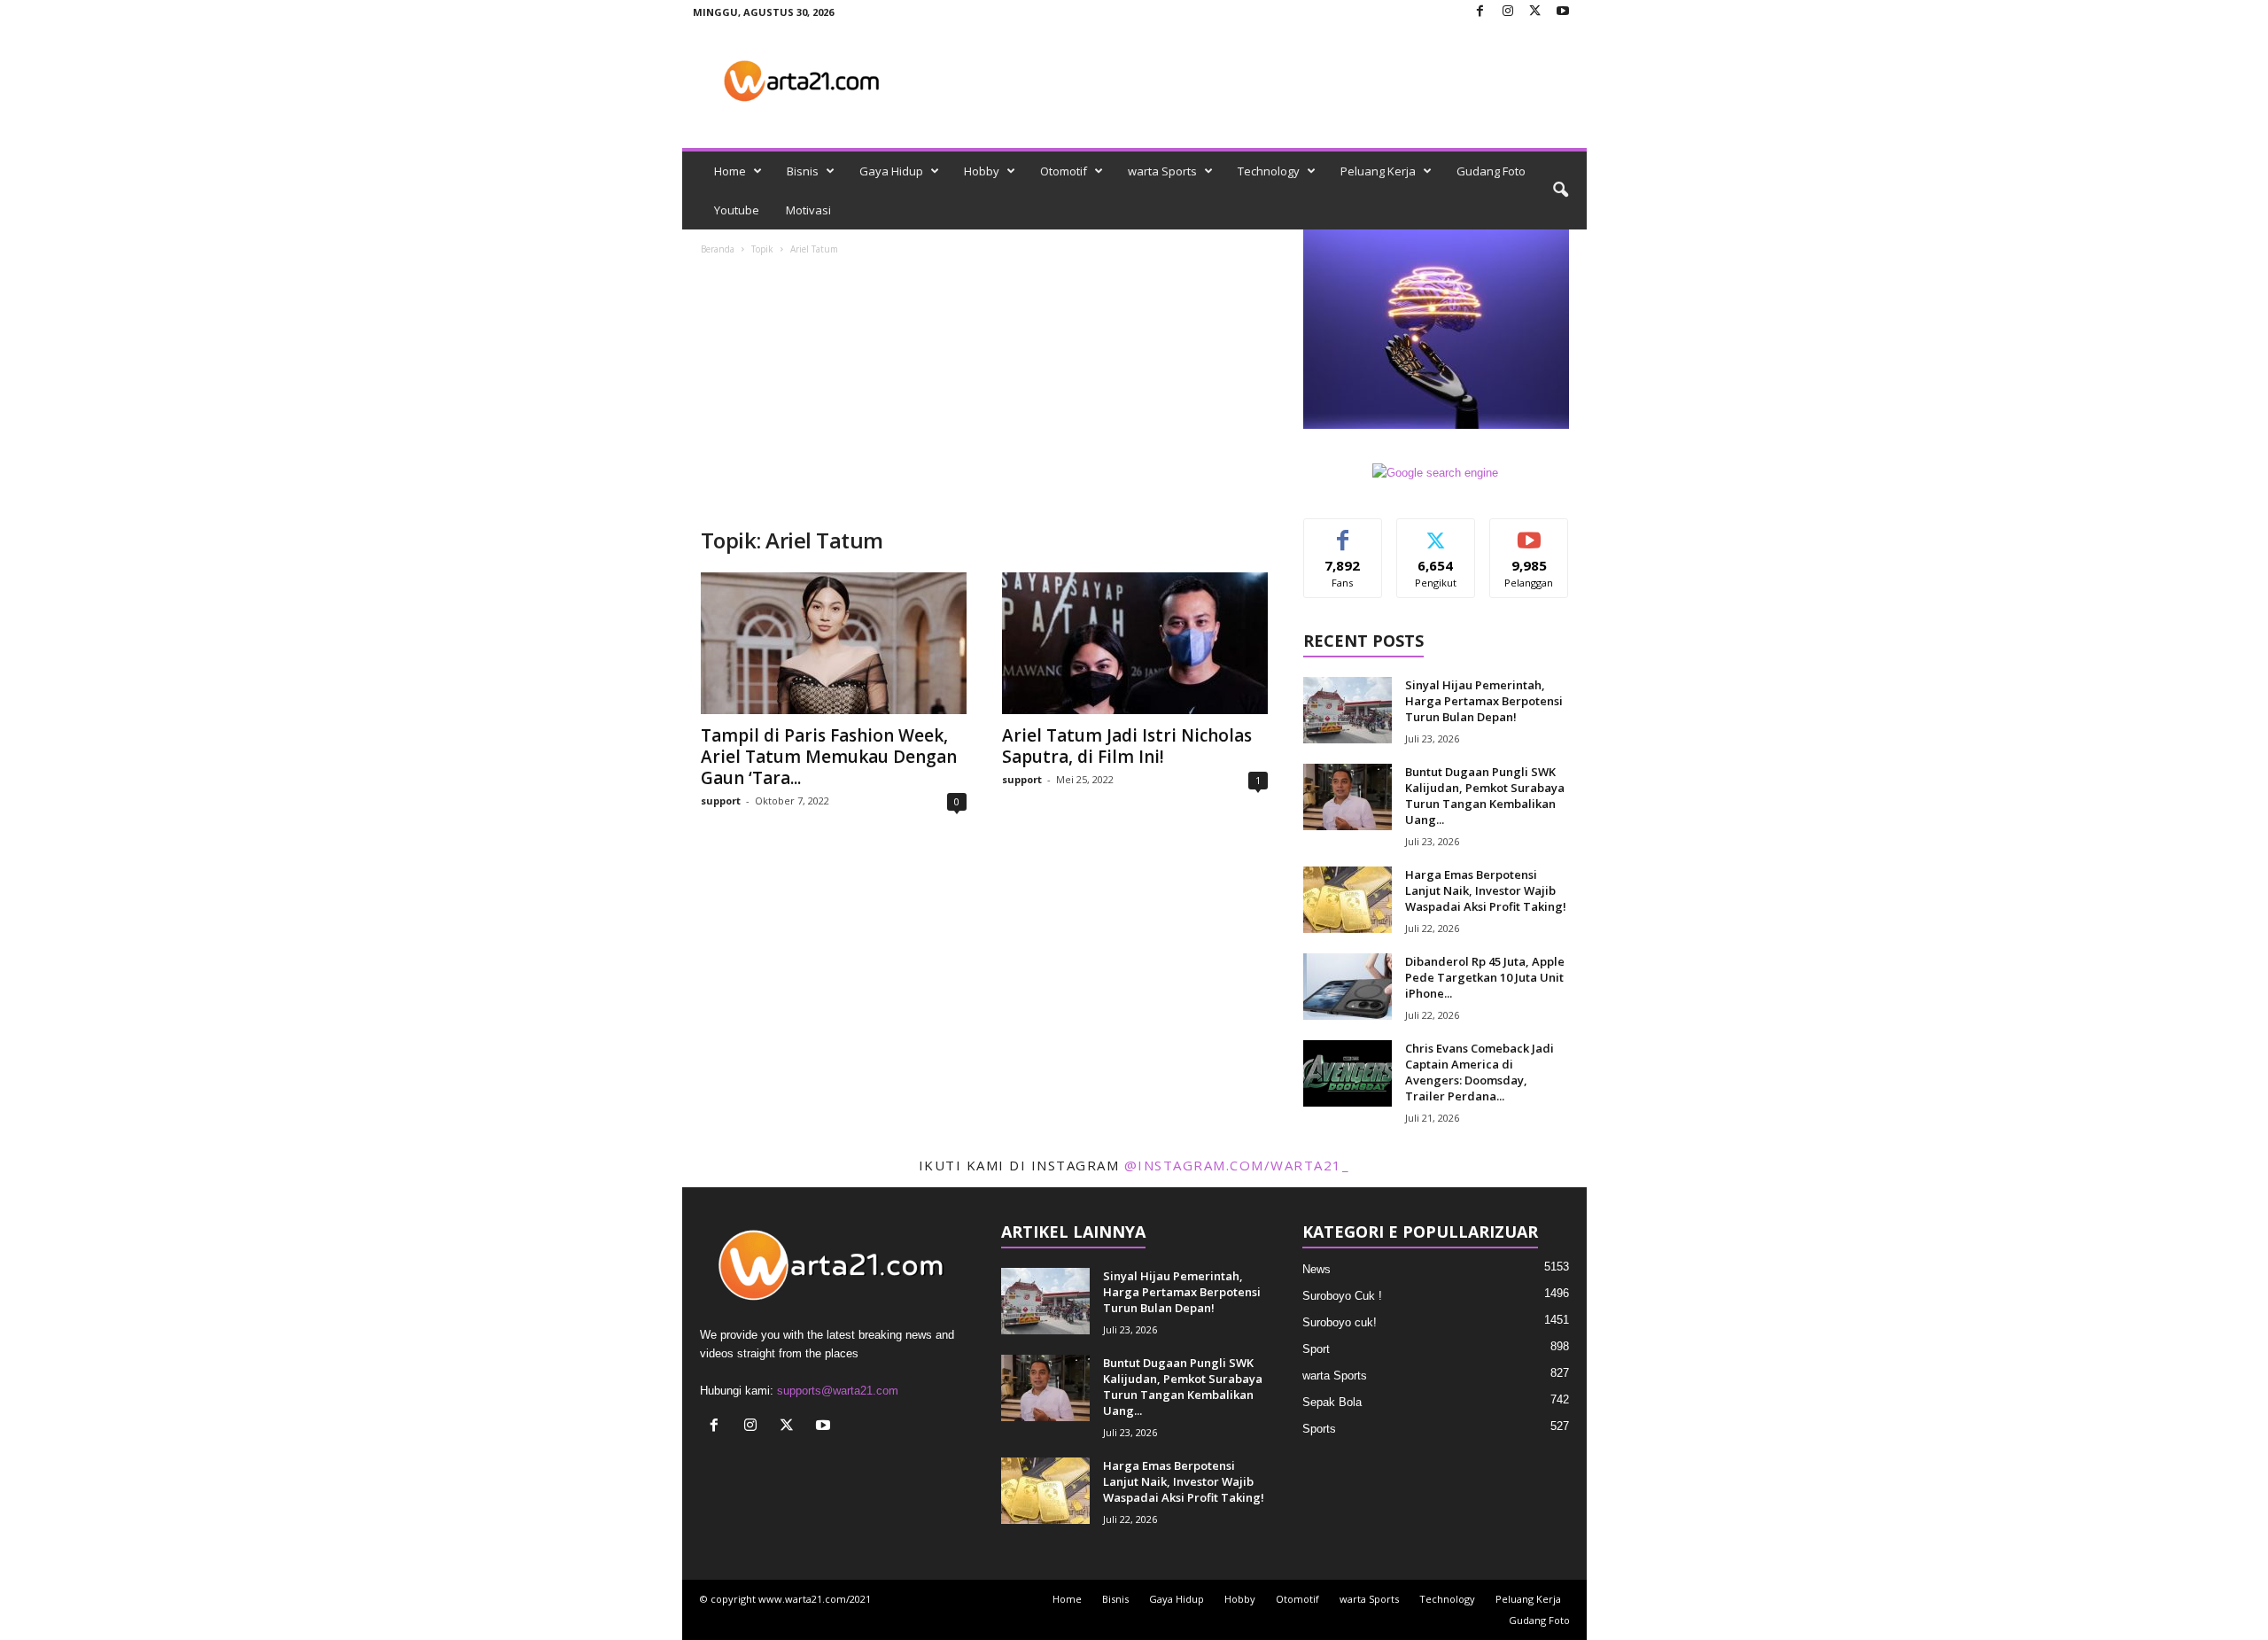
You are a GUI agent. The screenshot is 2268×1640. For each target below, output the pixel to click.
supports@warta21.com (838, 1391)
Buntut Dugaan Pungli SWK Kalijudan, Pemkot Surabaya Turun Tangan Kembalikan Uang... (1485, 796)
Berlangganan (1530, 539)
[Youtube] (1563, 12)
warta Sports (1162, 171)
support (721, 801)
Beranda (718, 249)
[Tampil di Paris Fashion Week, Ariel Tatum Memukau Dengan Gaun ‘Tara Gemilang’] (834, 643)
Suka (1343, 532)
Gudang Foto (1491, 171)
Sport (1316, 1349)
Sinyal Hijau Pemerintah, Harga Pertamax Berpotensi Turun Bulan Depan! (1484, 701)
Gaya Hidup (891, 171)
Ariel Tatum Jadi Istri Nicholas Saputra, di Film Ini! (1127, 746)
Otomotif (1064, 171)
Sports (1319, 1429)
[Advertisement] (984, 393)
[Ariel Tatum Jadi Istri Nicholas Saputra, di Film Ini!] (1135, 643)
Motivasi (808, 210)
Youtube (737, 210)
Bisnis (803, 171)
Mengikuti (1436, 532)
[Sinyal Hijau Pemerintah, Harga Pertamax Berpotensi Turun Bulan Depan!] (1348, 710)
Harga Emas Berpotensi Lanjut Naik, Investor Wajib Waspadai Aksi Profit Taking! (1486, 890)
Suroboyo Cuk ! (1342, 1296)
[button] (1560, 190)
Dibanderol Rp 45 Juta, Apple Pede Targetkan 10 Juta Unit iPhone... (1485, 977)
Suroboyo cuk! (1340, 1322)
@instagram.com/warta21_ (1237, 1165)
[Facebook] (1480, 12)
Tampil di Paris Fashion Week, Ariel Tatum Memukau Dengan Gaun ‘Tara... (829, 757)
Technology (1269, 171)
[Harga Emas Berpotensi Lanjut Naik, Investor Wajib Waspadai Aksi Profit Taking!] (1348, 900)
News (1317, 1269)
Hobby (982, 171)
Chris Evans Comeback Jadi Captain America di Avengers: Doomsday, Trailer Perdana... (1480, 1072)
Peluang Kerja (1378, 171)
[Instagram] (1508, 12)
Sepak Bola (1332, 1402)
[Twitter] (1535, 12)
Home (730, 171)
